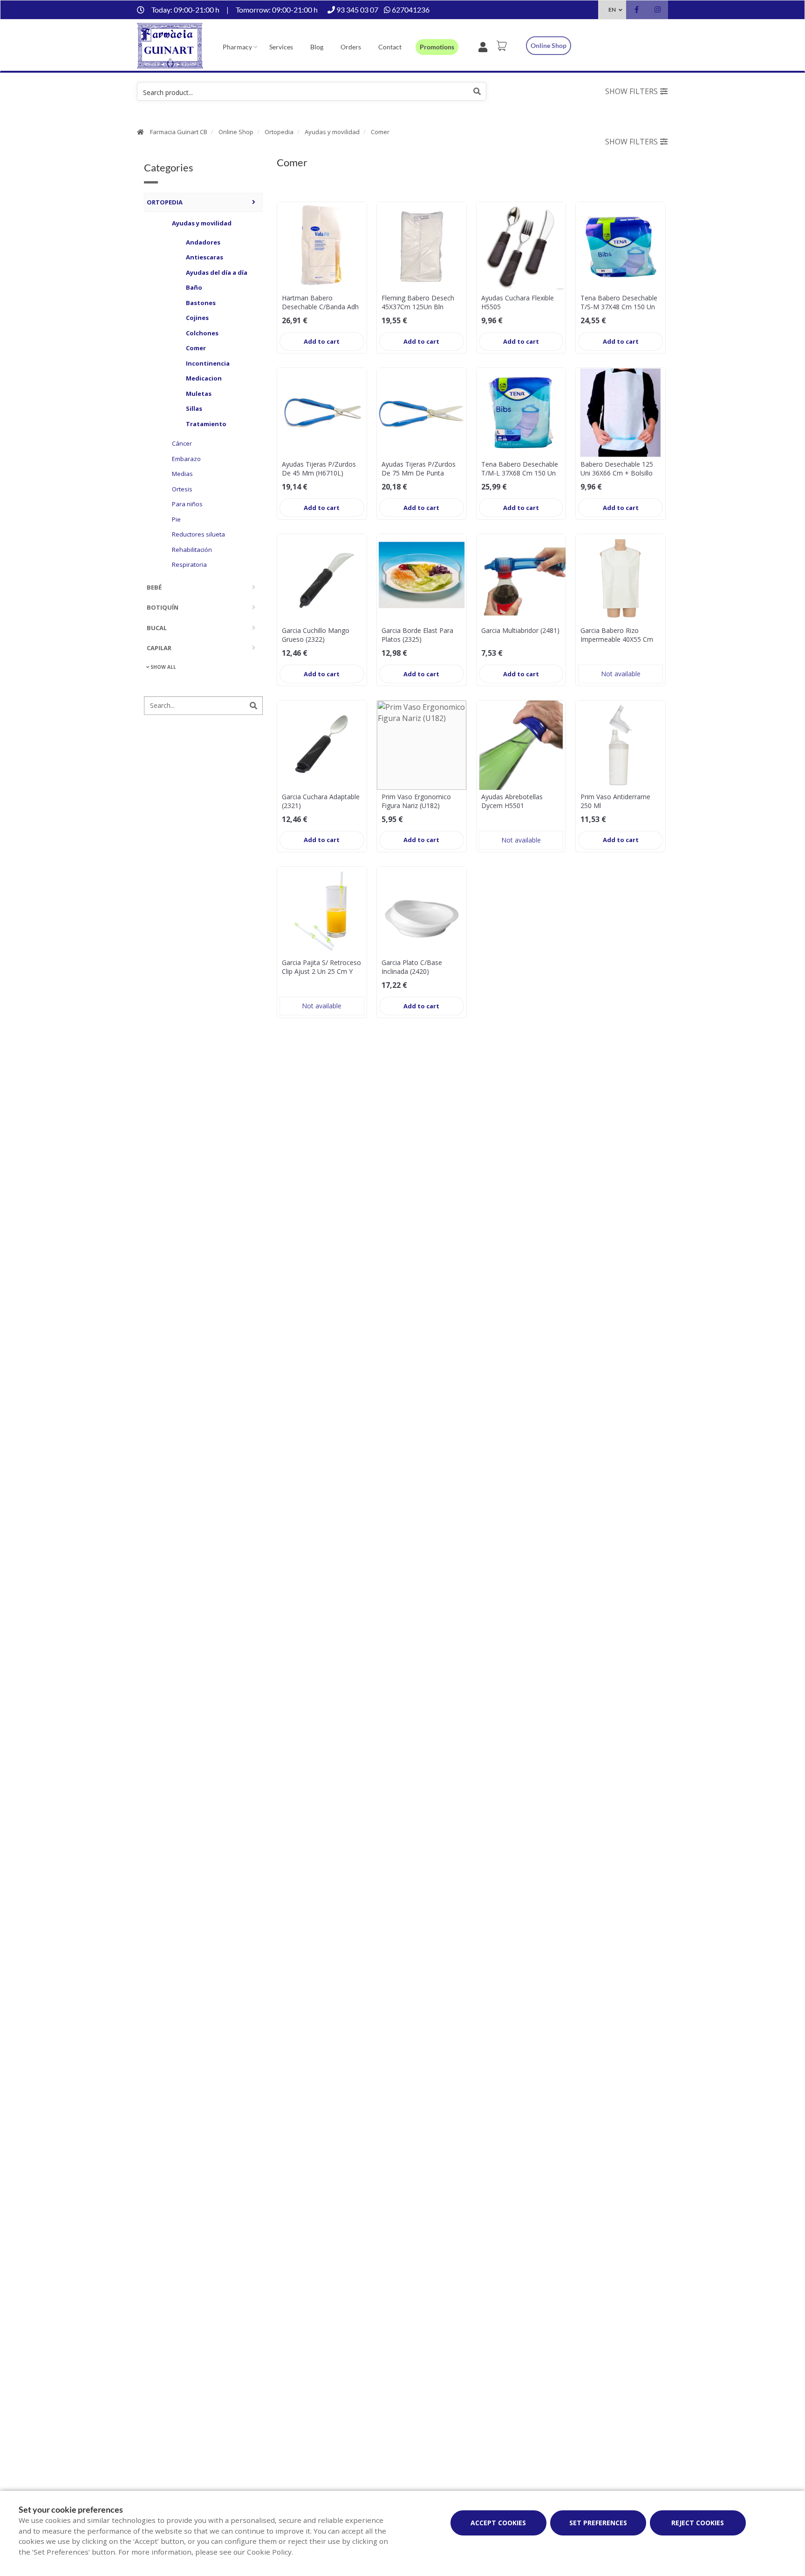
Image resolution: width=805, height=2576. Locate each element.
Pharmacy (237, 47)
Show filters (631, 91)
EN (612, 10)
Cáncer (182, 443)
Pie (176, 519)
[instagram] (658, 11)
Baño (194, 287)
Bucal (157, 627)
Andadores (203, 242)
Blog (317, 47)
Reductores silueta (198, 534)
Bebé (154, 587)
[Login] (485, 46)
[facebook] (637, 11)
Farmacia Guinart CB (179, 132)
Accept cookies (498, 2523)
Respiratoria (189, 564)
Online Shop (236, 132)
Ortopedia (279, 132)
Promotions (437, 47)
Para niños (187, 503)
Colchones (202, 333)
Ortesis (182, 489)
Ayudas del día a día (217, 272)
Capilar (159, 647)
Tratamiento (206, 423)
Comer (380, 132)
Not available (621, 674)
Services (281, 47)
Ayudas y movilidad (332, 132)
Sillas (194, 408)
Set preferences (598, 2523)
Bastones (201, 302)
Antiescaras (205, 257)
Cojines (197, 317)
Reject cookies (698, 2523)
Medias (182, 473)
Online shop (549, 45)
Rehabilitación (192, 549)
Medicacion (204, 378)
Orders (351, 47)
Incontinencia (208, 363)
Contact (390, 47)
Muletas (199, 393)
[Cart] (503, 46)
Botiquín (163, 607)
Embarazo (186, 458)
